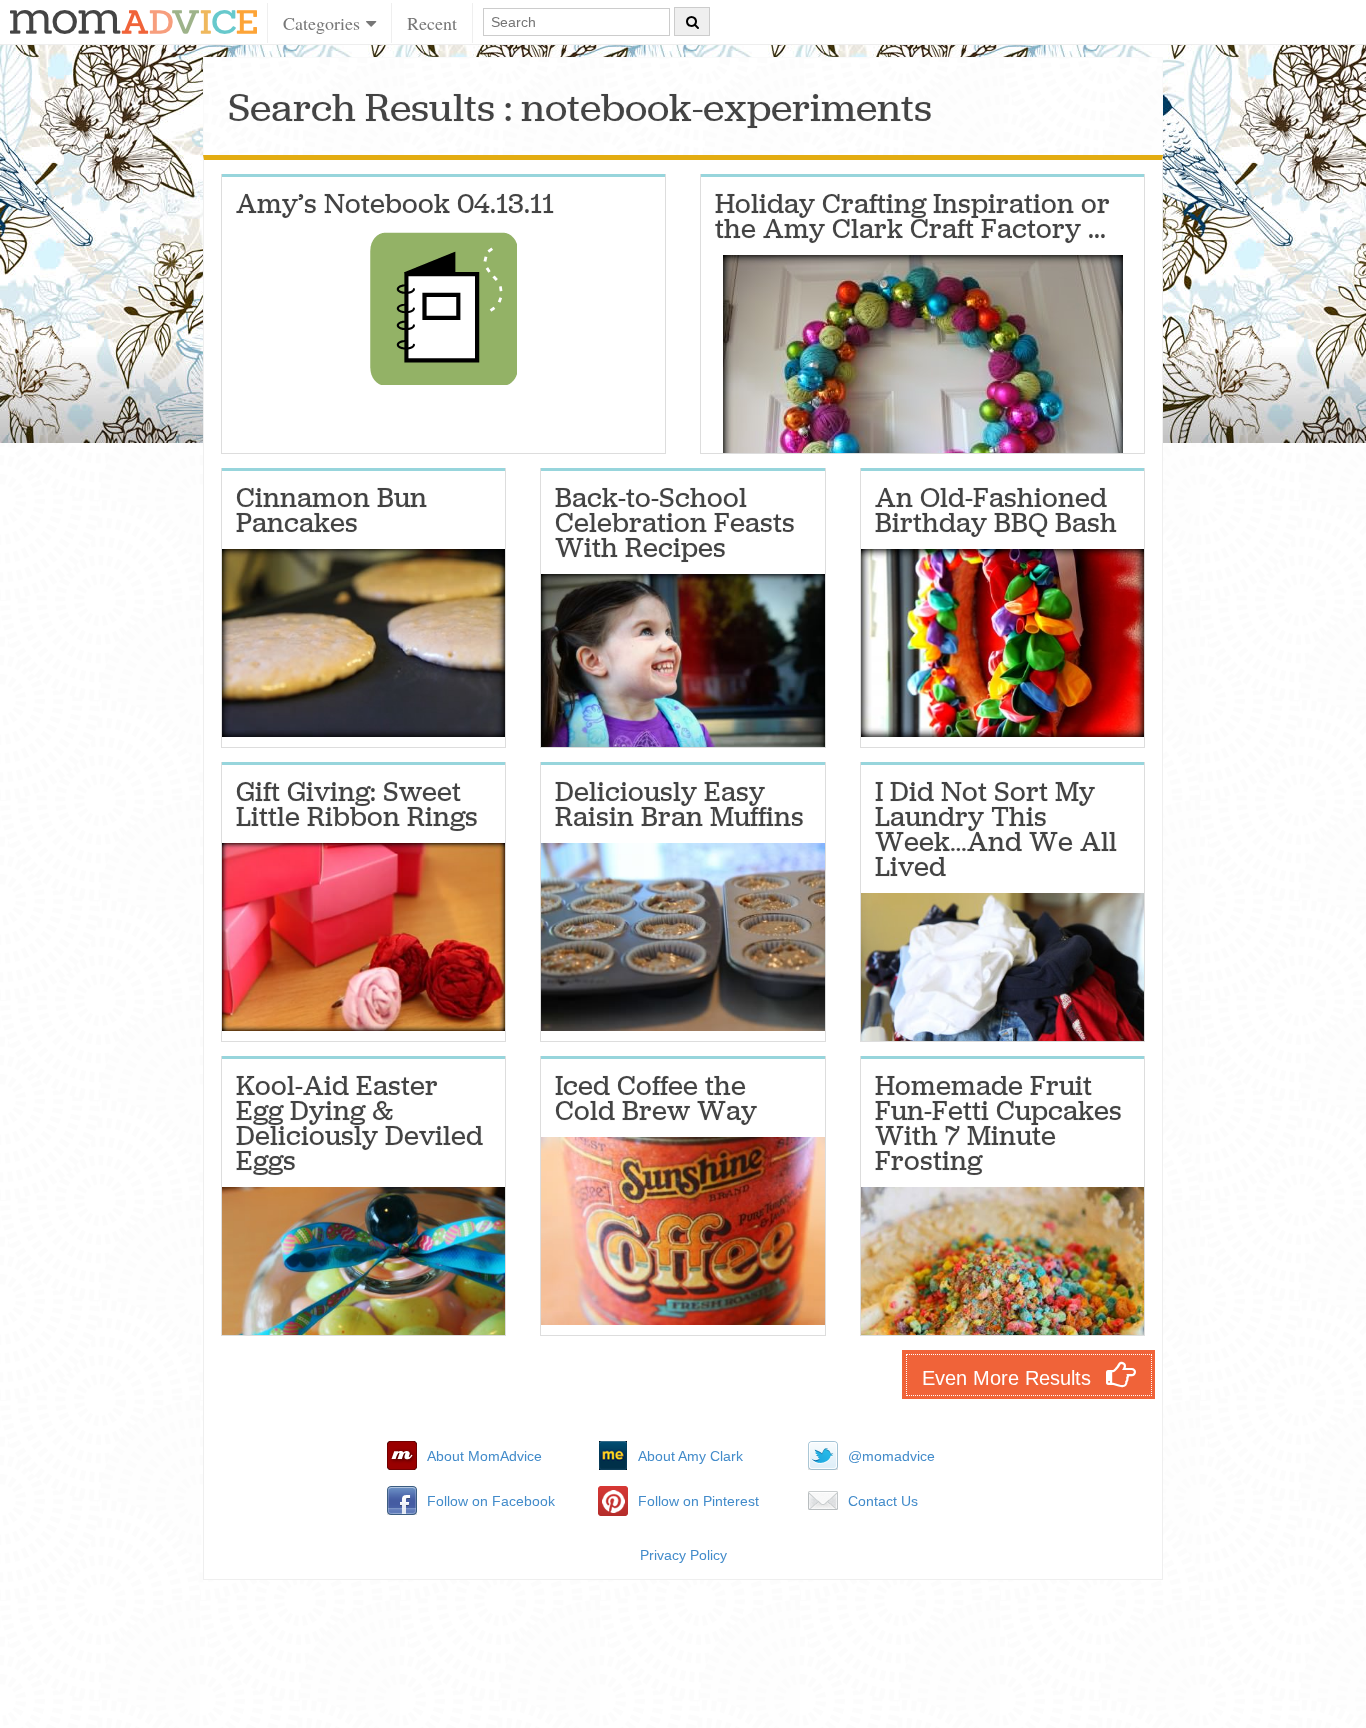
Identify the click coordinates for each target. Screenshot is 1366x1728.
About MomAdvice (484, 1456)
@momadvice (891, 1456)
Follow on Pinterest (698, 1501)
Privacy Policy (683, 1555)
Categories (324, 23)
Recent (432, 23)
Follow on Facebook (491, 1501)
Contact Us (883, 1501)
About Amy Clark (690, 1456)
